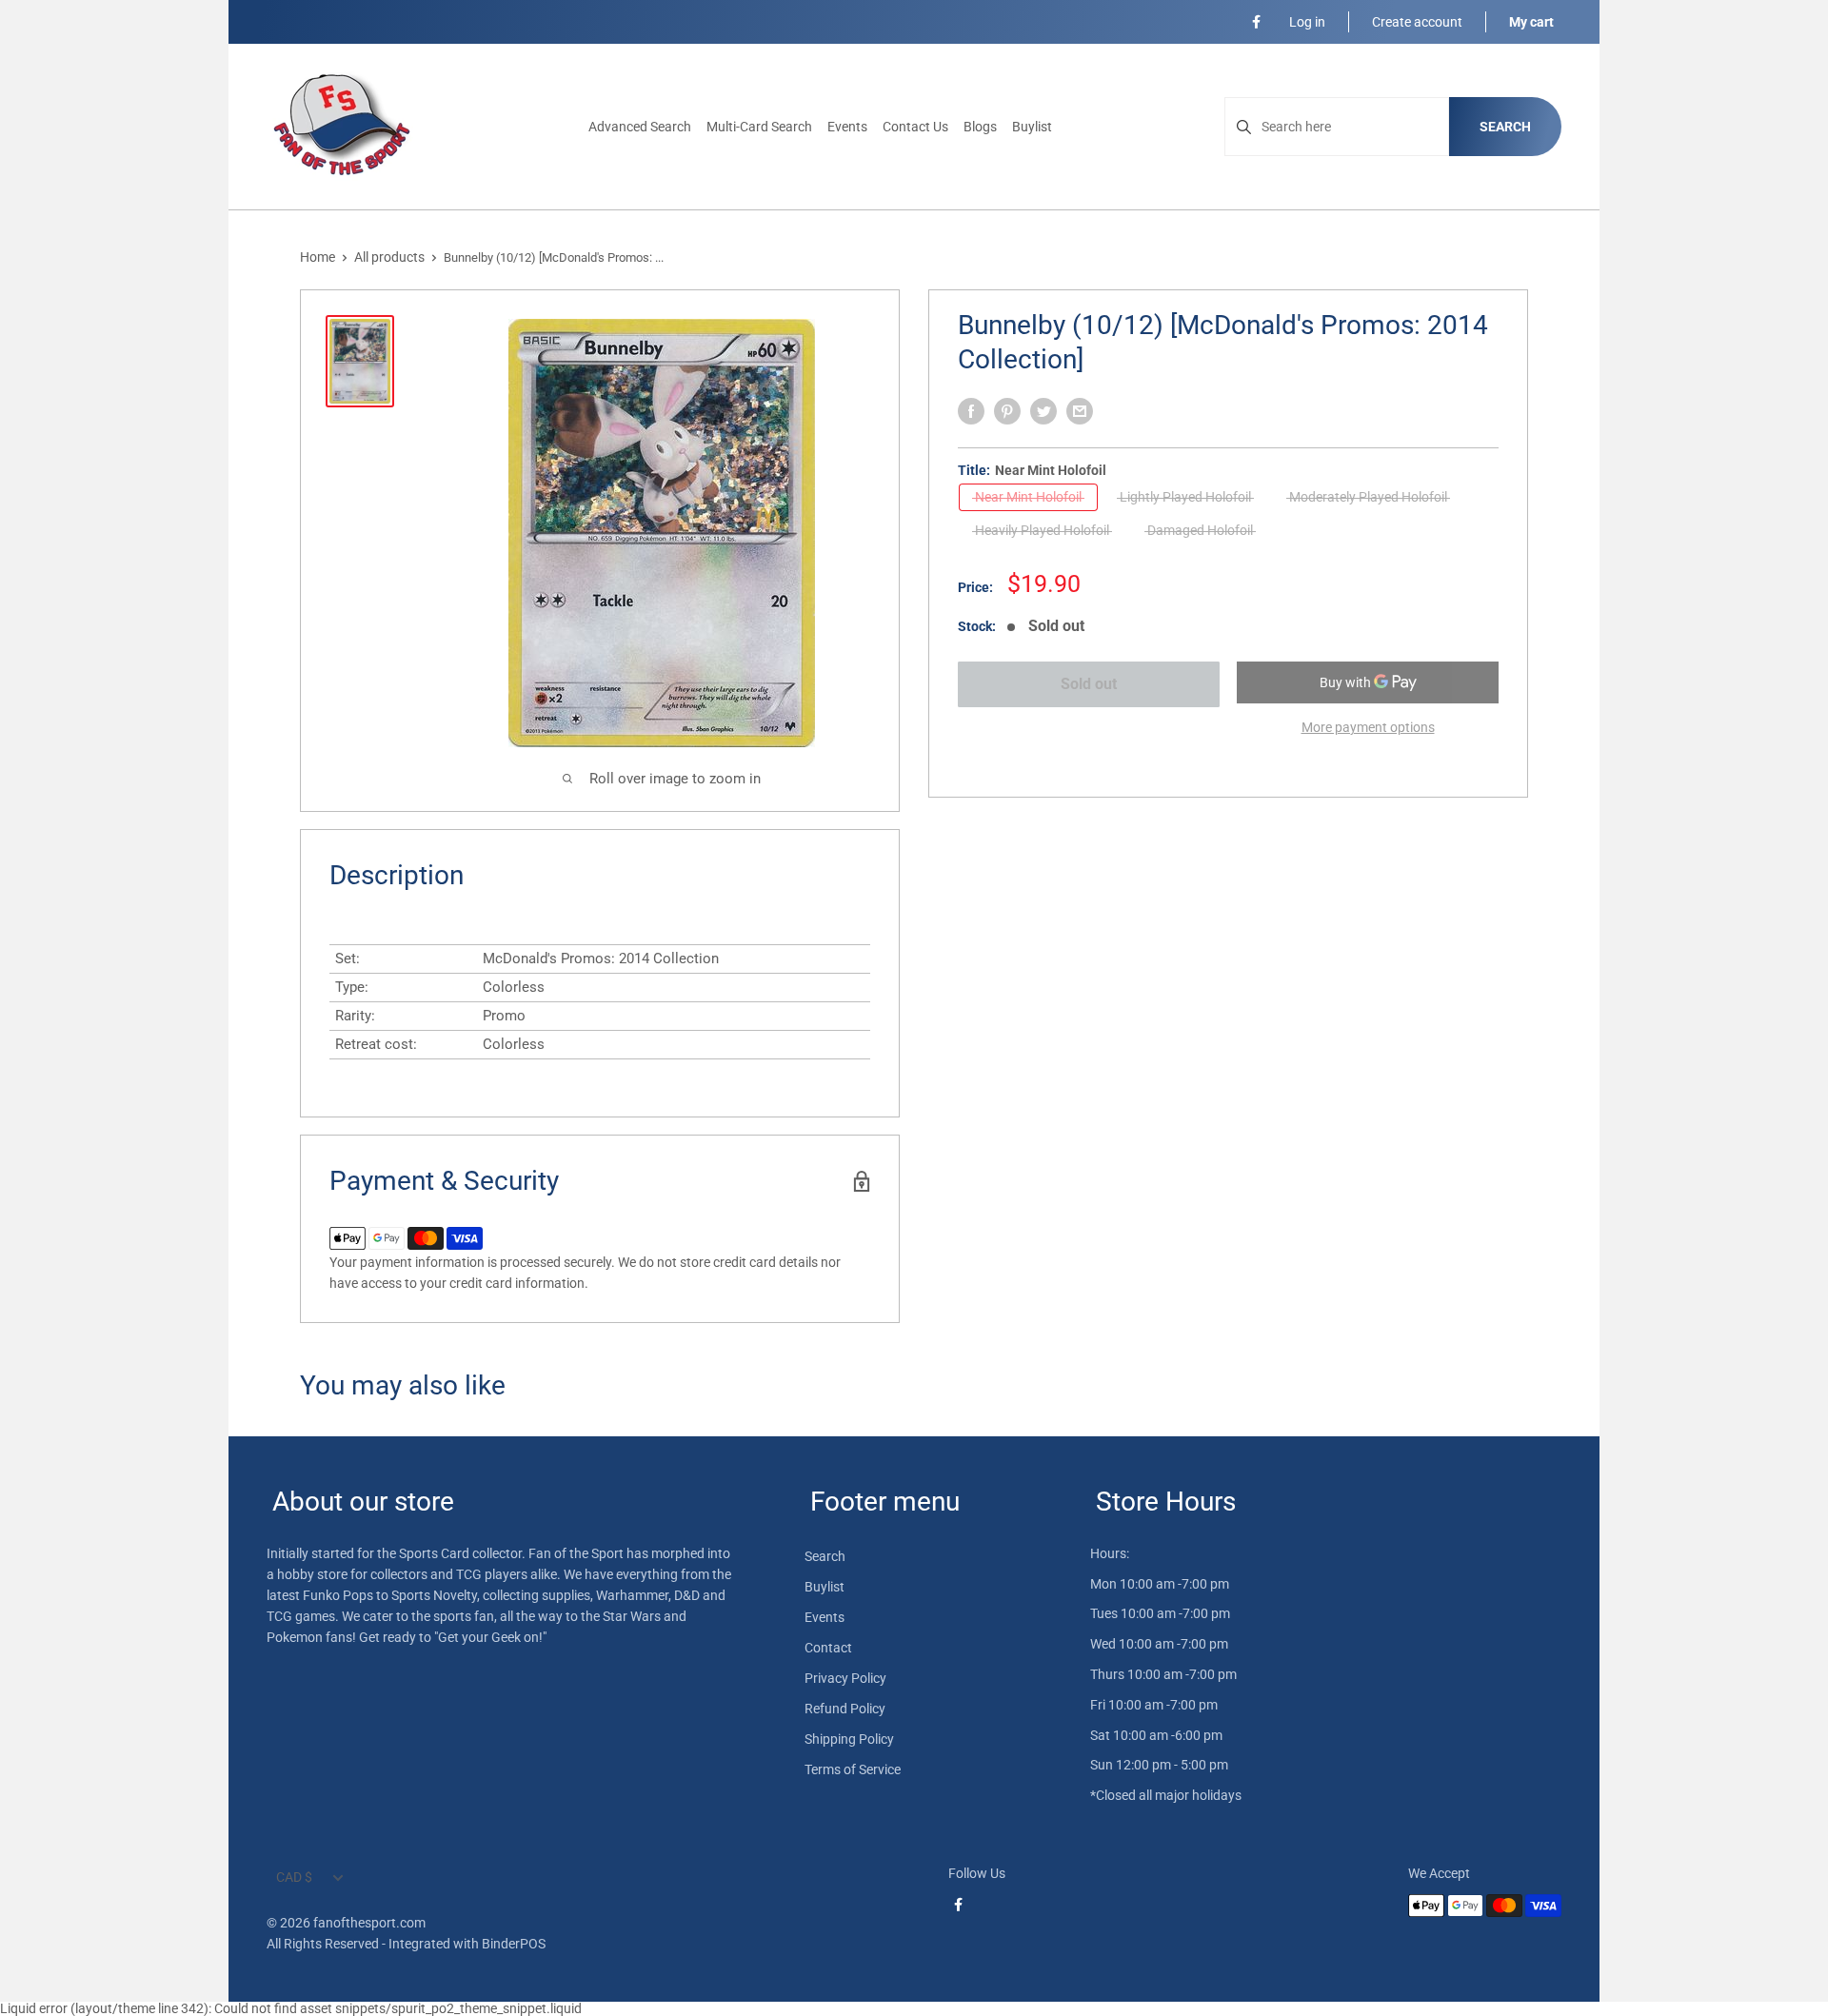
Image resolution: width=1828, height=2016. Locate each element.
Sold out (1089, 684)
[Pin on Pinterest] (1007, 411)
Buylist (1032, 127)
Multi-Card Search (759, 127)
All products (389, 257)
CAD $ (294, 1877)
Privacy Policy (845, 1678)
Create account (1417, 22)
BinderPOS (514, 1944)
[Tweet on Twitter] (1043, 411)
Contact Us (915, 127)
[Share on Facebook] (971, 411)
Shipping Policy (849, 1739)
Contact (828, 1648)
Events (847, 127)
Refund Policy (845, 1709)
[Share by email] (1080, 411)
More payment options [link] (1368, 727)
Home (318, 257)
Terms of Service (853, 1769)
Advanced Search (640, 127)
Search (1505, 127)
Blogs (980, 127)
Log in (1307, 22)
